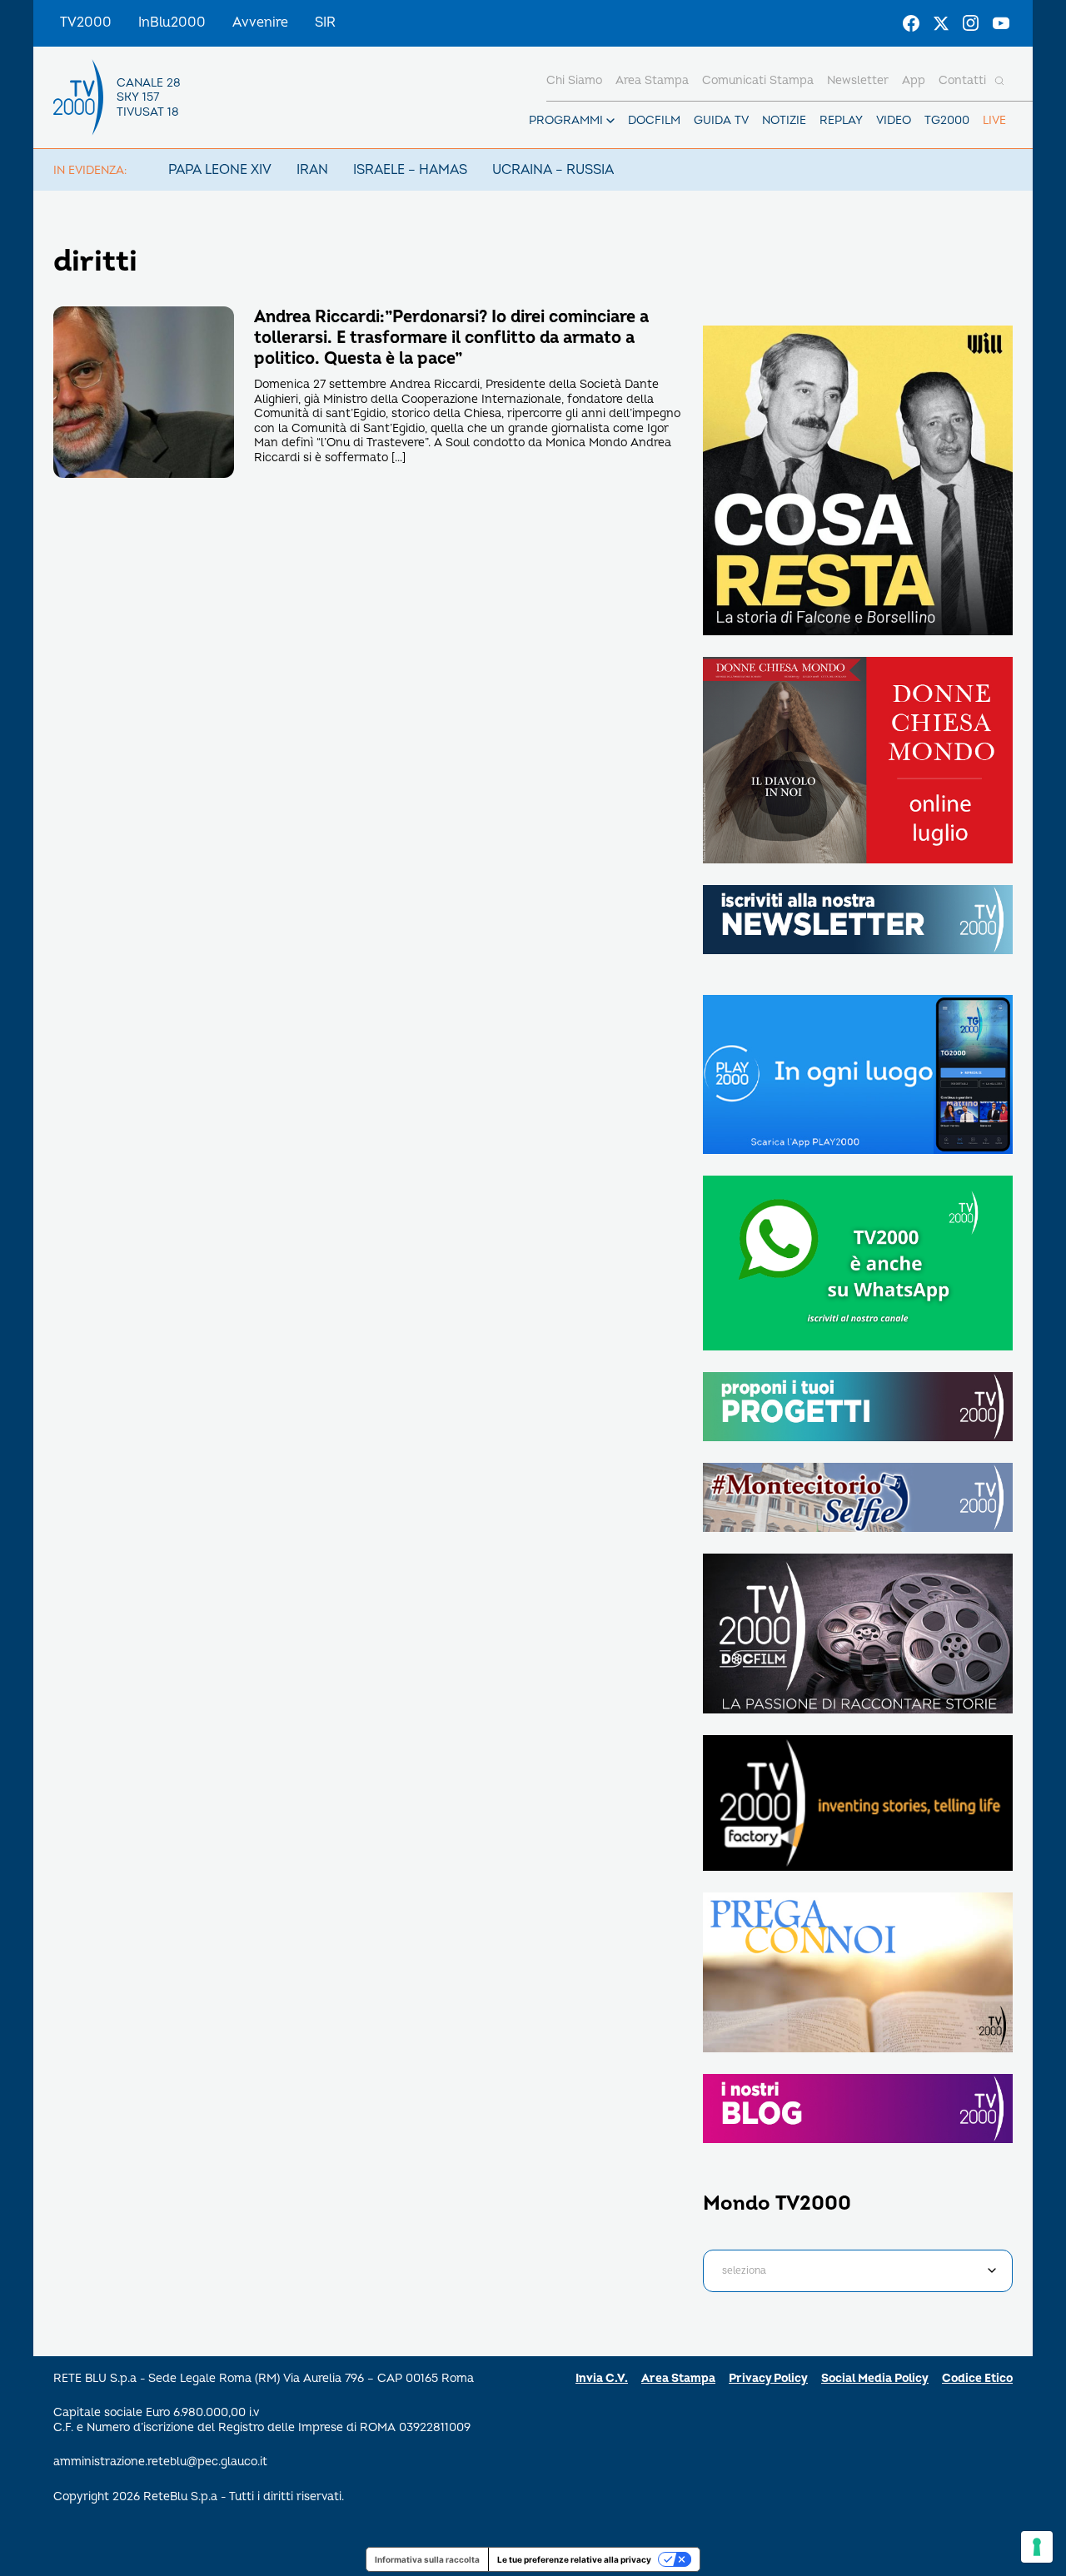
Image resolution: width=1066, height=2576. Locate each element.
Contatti (962, 80)
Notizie (784, 120)
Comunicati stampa (758, 80)
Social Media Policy (875, 2378)
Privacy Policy (768, 2378)
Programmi (566, 120)
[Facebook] (911, 23)
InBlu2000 (172, 22)
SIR (325, 22)
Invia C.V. (602, 2378)
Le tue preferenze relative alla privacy (574, 2559)
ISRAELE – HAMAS (410, 170)
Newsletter (858, 80)
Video (894, 120)
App (914, 80)
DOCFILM (654, 120)
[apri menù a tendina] (610, 121)
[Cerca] (999, 81)
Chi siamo (574, 80)
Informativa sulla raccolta (427, 2559)
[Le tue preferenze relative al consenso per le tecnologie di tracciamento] (1037, 2547)
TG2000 (947, 120)
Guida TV (721, 120)
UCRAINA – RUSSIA (553, 170)
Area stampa (652, 80)
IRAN (312, 170)
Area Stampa (678, 2378)
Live (994, 120)
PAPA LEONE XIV (220, 170)
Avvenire (260, 22)
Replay (841, 120)
